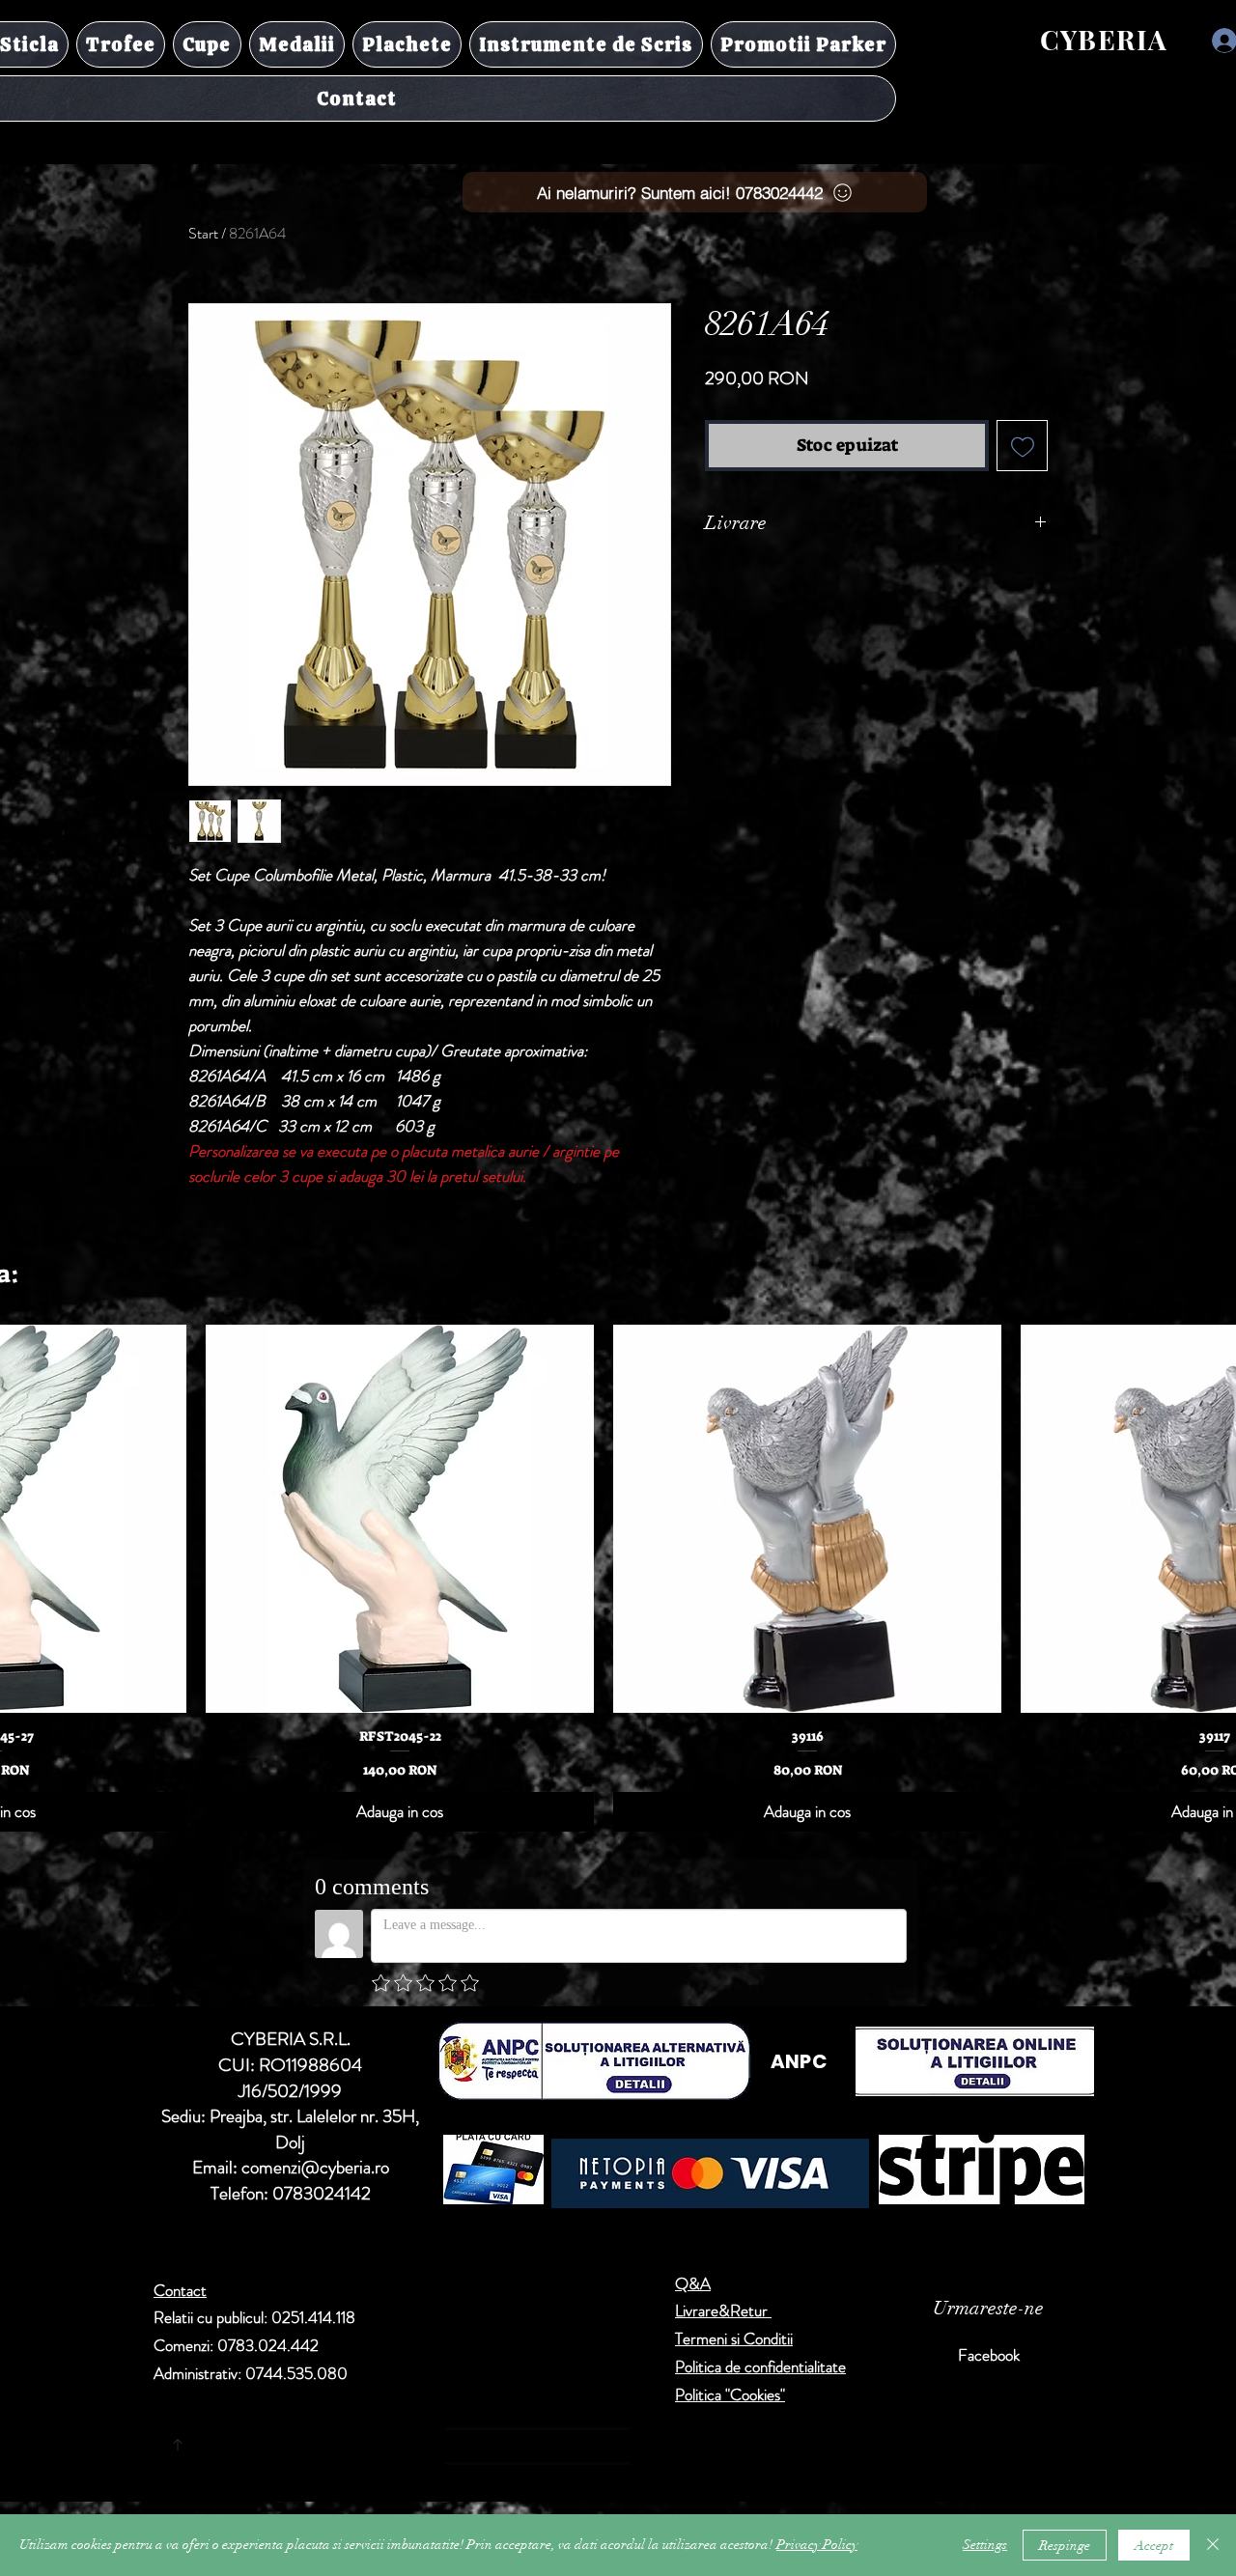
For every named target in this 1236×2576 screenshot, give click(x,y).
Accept (1154, 2546)
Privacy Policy (817, 2545)
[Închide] (1213, 2545)
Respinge (1065, 2546)
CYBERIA (1104, 39)
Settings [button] (985, 2545)
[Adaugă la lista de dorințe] (1022, 446)
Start (203, 233)
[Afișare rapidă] (400, 1519)
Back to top (358, 2441)
